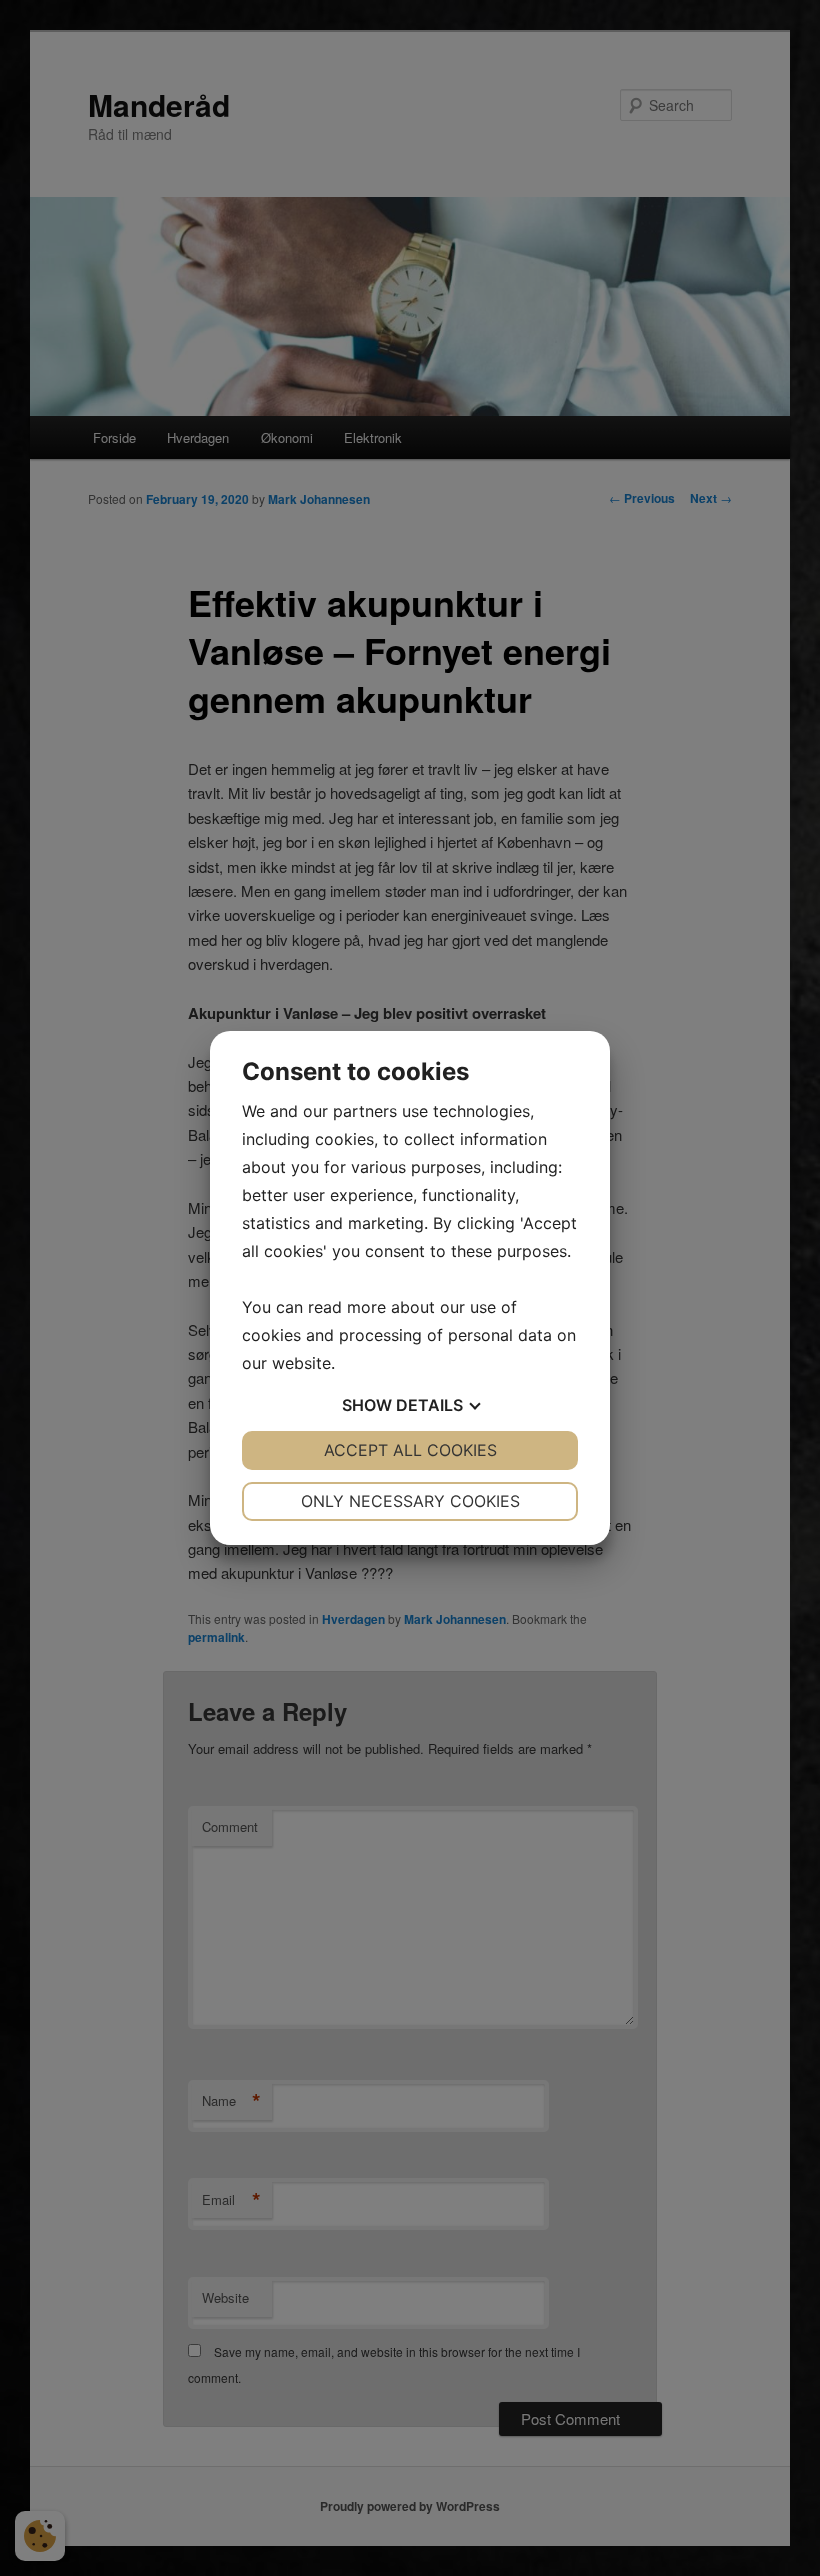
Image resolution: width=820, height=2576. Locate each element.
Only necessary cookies (410, 1501)
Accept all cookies (410, 1450)
